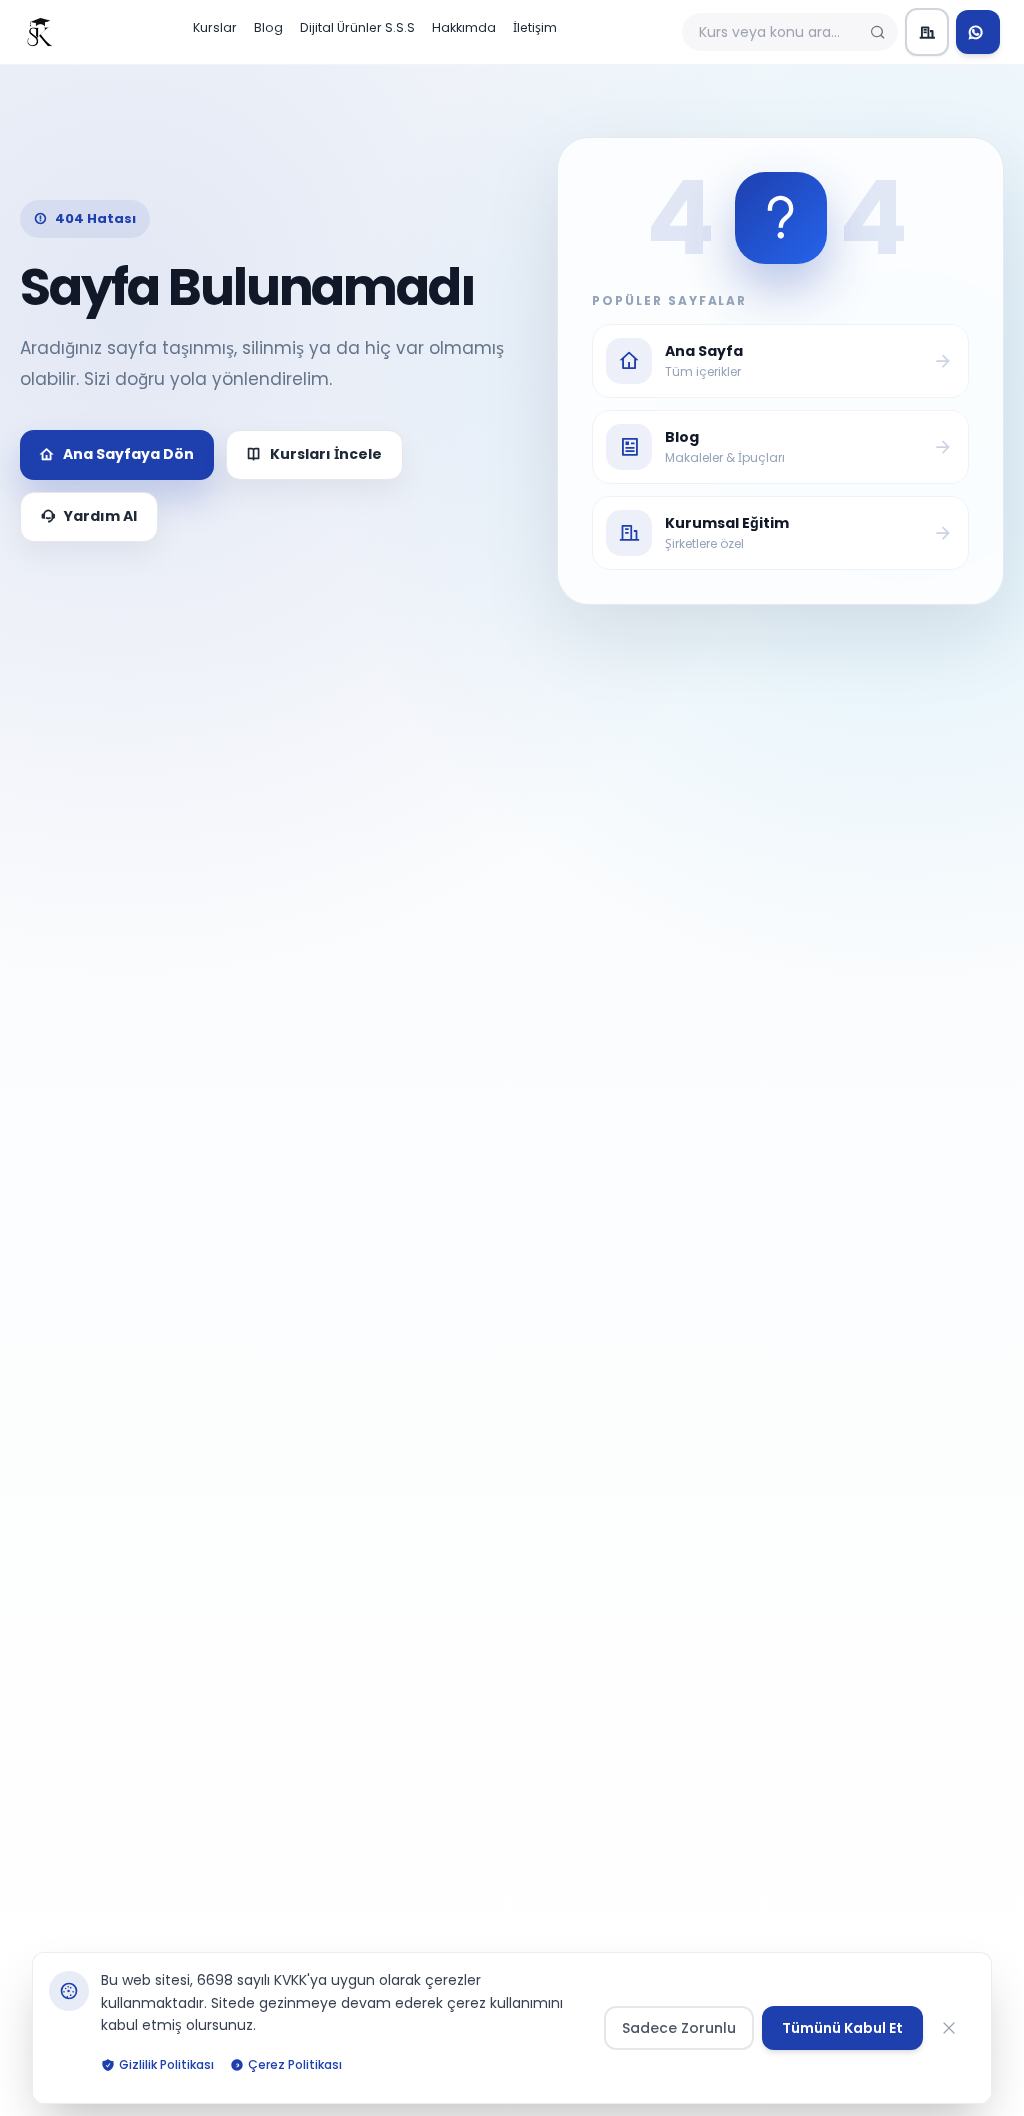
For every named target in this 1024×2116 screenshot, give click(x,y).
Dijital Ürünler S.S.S (357, 27)
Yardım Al (100, 516)
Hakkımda (464, 27)
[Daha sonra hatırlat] (953, 2028)
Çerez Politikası (295, 2064)
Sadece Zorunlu (679, 2028)
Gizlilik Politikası (166, 2064)
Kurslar (215, 27)
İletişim (535, 27)
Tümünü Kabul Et (842, 2028)
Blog (268, 27)
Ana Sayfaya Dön (128, 454)
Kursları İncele (326, 454)
